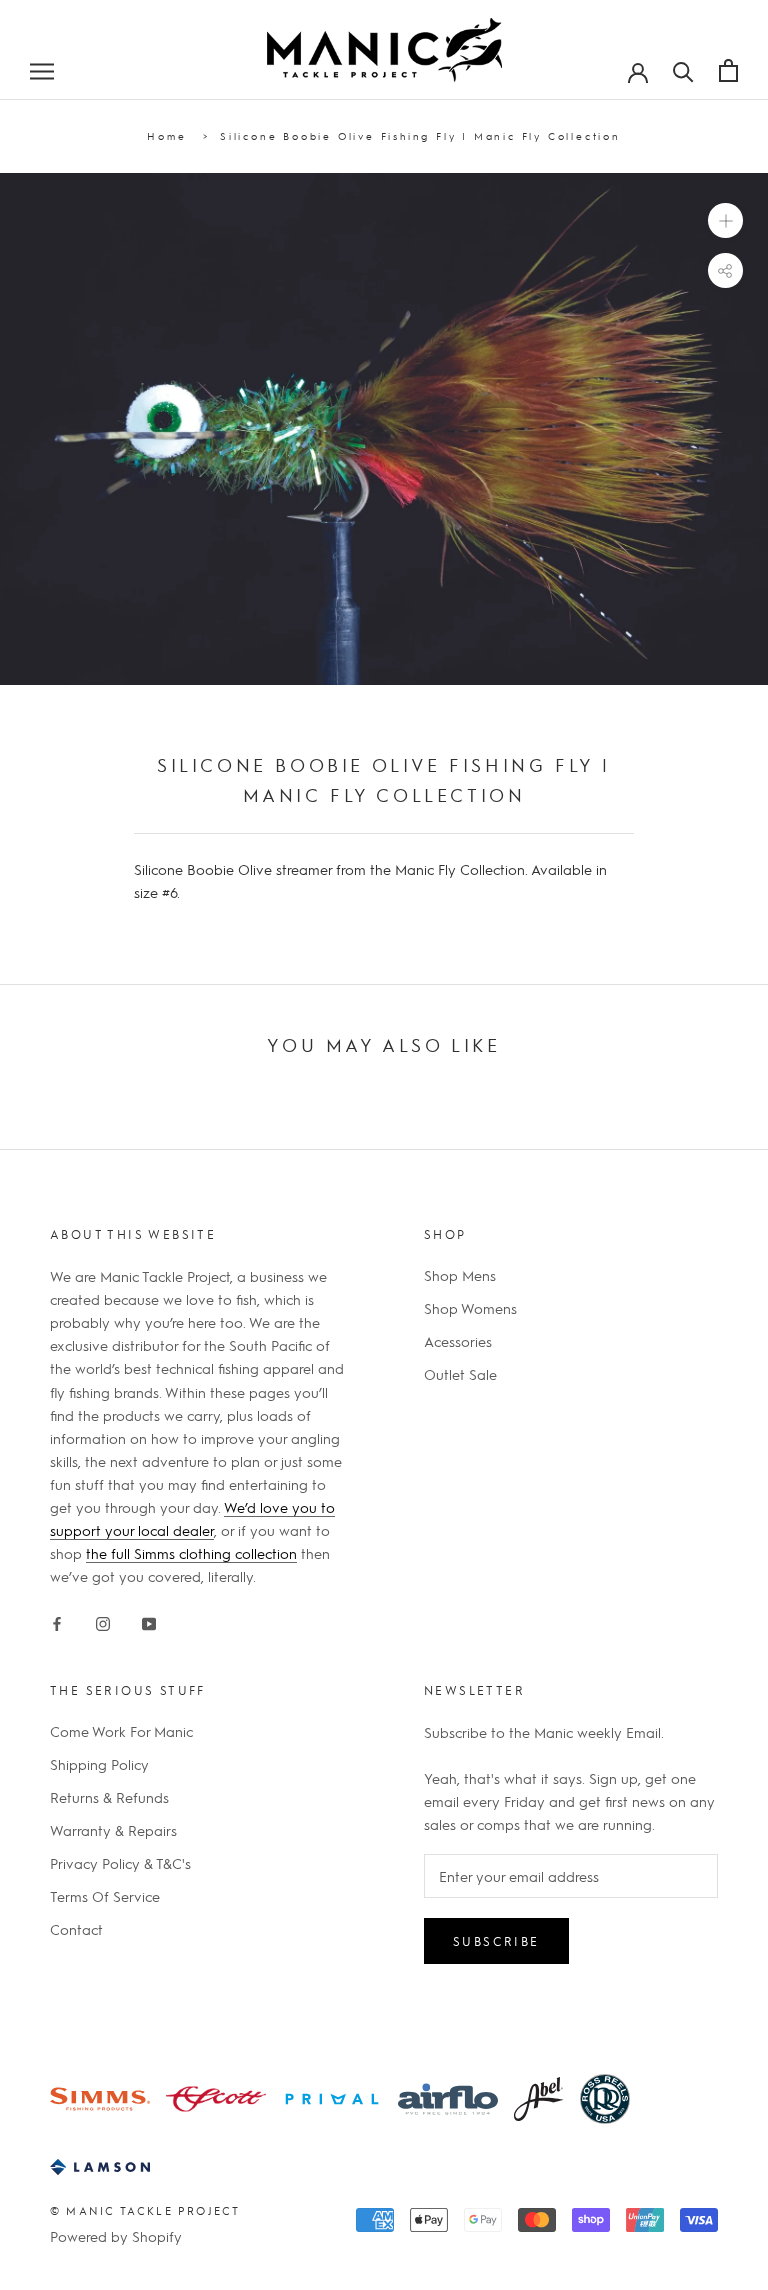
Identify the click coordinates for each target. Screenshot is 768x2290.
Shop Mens (460, 1275)
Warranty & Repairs (113, 1830)
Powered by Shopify (116, 2236)
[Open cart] (728, 70)
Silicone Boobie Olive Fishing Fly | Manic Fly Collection (420, 135)
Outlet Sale (460, 1374)
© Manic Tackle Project (145, 2210)
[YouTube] (149, 1619)
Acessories (458, 1341)
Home (166, 135)
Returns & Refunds (109, 1797)
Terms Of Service (105, 1896)
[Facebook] (57, 1619)
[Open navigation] (42, 70)
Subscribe (496, 1941)
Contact (76, 1929)
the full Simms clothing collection (191, 1553)
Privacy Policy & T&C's (120, 1863)
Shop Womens (470, 1308)
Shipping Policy (99, 1764)
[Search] (683, 70)
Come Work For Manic (121, 1731)
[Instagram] (103, 1619)
